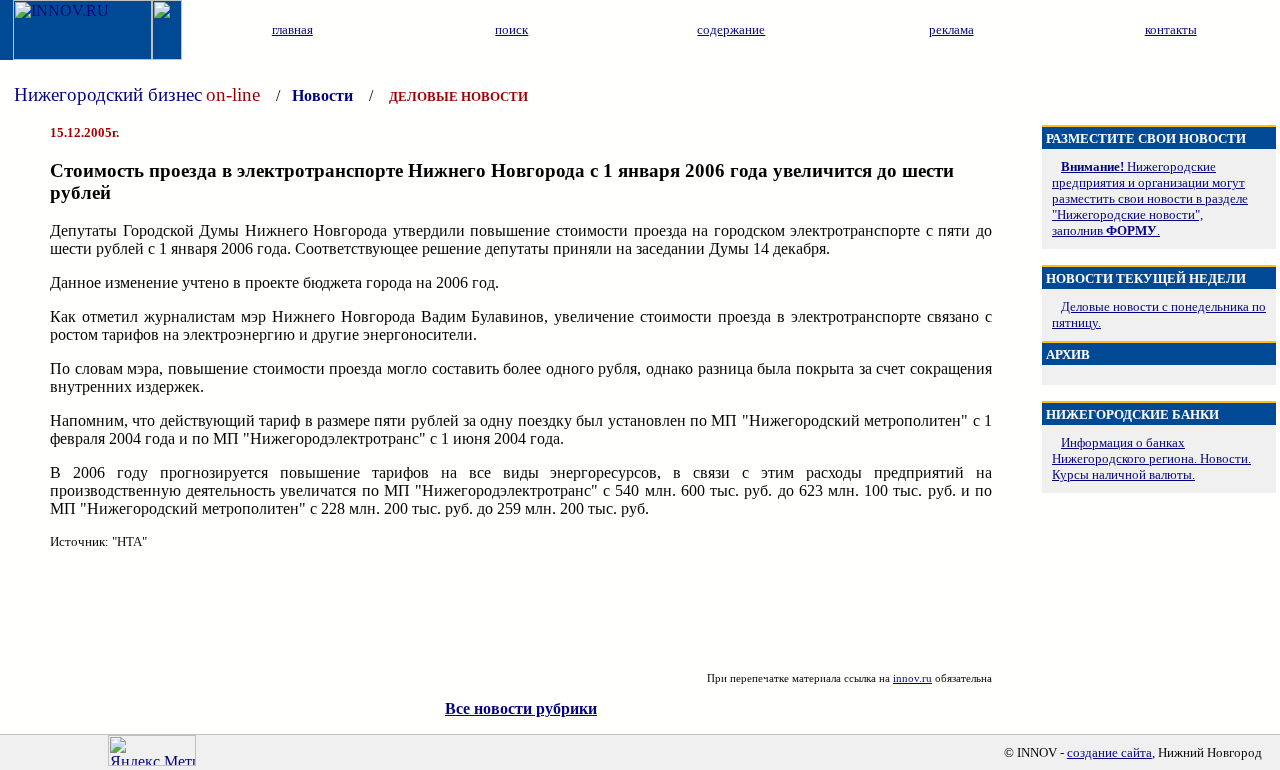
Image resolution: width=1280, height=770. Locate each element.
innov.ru (912, 678)
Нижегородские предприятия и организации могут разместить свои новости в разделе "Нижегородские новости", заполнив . (1150, 198)
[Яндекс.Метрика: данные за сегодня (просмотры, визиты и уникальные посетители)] (152, 750)
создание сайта (1109, 752)
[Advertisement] (521, 611)
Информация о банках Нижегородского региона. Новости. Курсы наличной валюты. (1151, 458)
